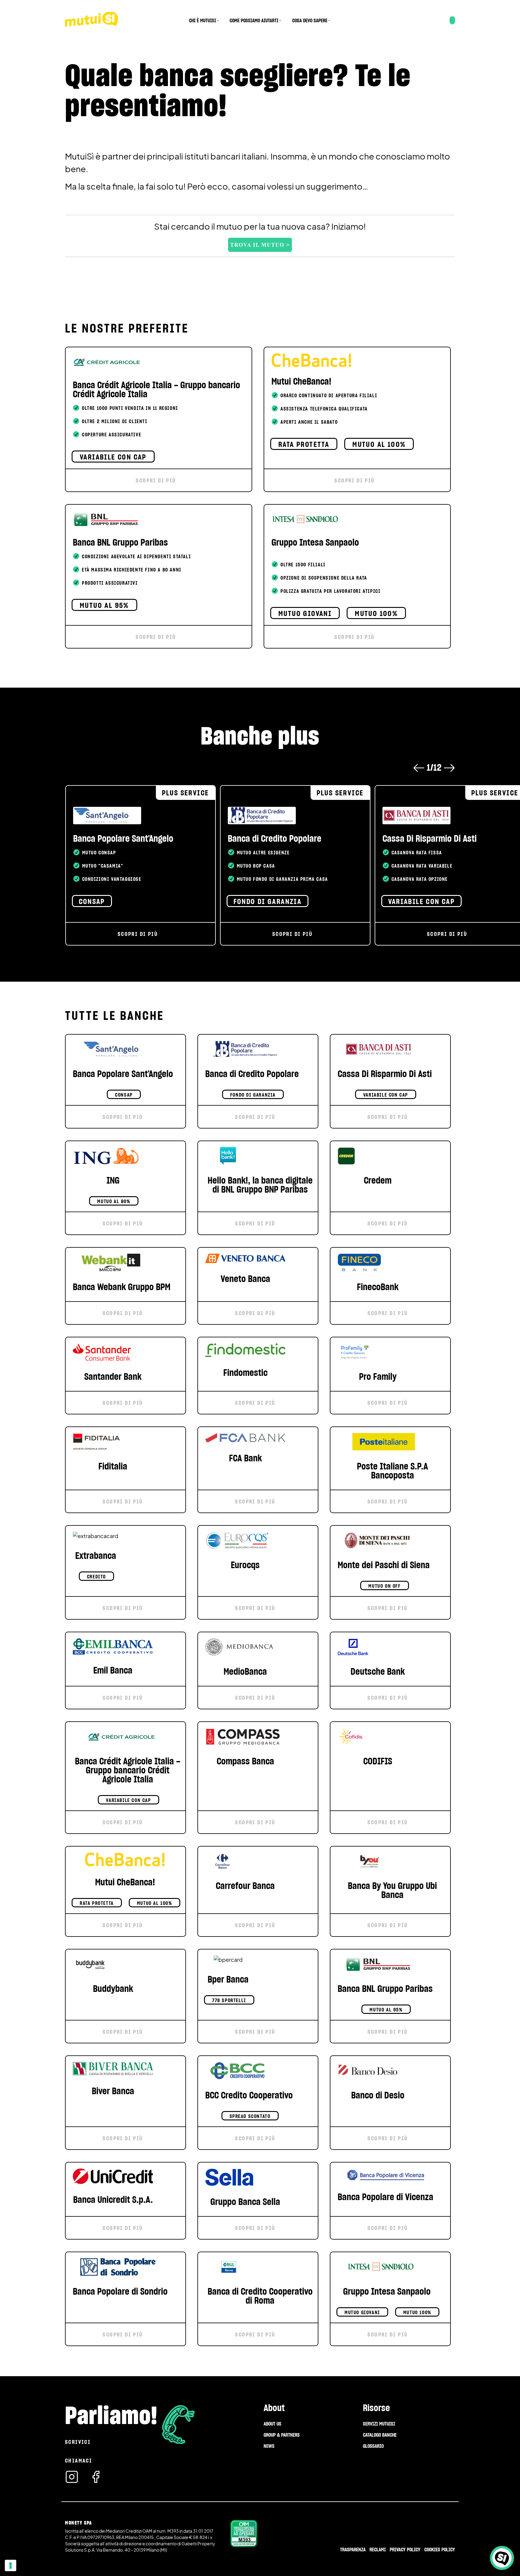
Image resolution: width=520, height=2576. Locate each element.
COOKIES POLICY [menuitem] (440, 2550)
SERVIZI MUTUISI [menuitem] (379, 2424)
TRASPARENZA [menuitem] (353, 2550)
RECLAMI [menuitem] (378, 2550)
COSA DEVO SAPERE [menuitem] (310, 20)
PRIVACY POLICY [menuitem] (405, 2550)
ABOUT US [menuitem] (272, 2424)
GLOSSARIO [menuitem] (373, 2446)
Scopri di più (156, 480)
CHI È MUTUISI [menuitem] (203, 20)
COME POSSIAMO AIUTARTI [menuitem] (254, 20)
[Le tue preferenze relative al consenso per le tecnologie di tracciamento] (11, 2565)
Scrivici (78, 2442)
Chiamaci (79, 2461)
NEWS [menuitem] (269, 2446)
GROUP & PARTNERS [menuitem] (282, 2435)
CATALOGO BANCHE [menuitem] (380, 2435)
